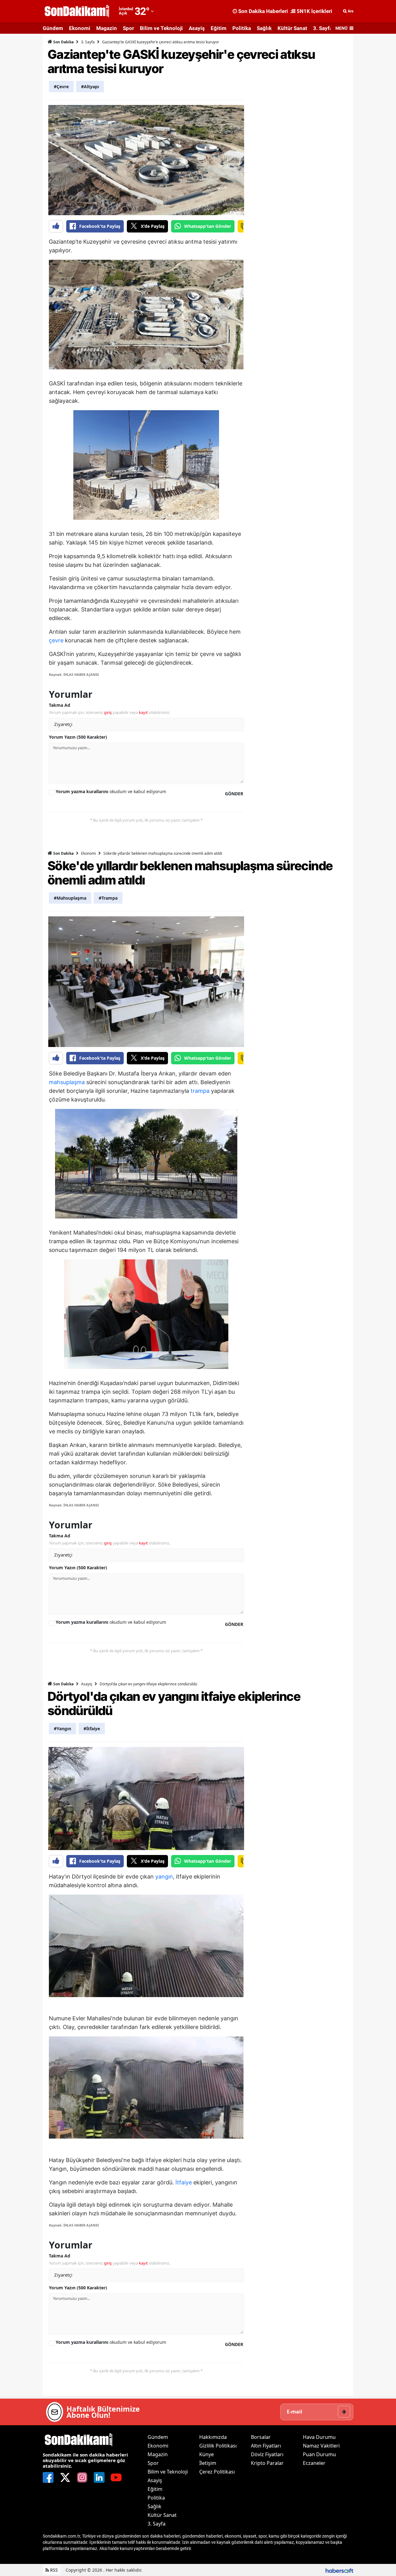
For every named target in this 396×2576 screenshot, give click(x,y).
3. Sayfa (323, 28)
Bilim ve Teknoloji (161, 28)
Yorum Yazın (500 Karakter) (78, 737)
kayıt (143, 712)
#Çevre (61, 87)
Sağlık (264, 28)
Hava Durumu (319, 2437)
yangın (164, 1877)
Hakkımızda (213, 2437)
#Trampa (108, 898)
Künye (207, 2454)
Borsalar (261, 2437)
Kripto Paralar (267, 2463)
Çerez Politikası (217, 2472)
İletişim (208, 2463)
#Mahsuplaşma (70, 898)
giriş (108, 712)
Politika (242, 28)
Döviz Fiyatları (267, 2454)
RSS (53, 2570)
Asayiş (197, 28)
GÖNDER (234, 794)
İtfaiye (184, 2182)
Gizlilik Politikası (218, 2446)
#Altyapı (90, 87)
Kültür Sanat (292, 28)
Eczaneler (314, 2463)
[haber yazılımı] (339, 2570)
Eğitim (219, 28)
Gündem (53, 28)
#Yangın (62, 1729)
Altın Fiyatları (266, 2446)
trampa (200, 1091)
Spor (128, 28)
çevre (56, 640)
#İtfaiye (92, 1729)
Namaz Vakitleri (321, 2446)
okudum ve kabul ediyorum (111, 791)
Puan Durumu (319, 2454)
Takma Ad (60, 705)
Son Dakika (63, 42)
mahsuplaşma (67, 1082)
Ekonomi (80, 28)
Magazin (107, 28)
